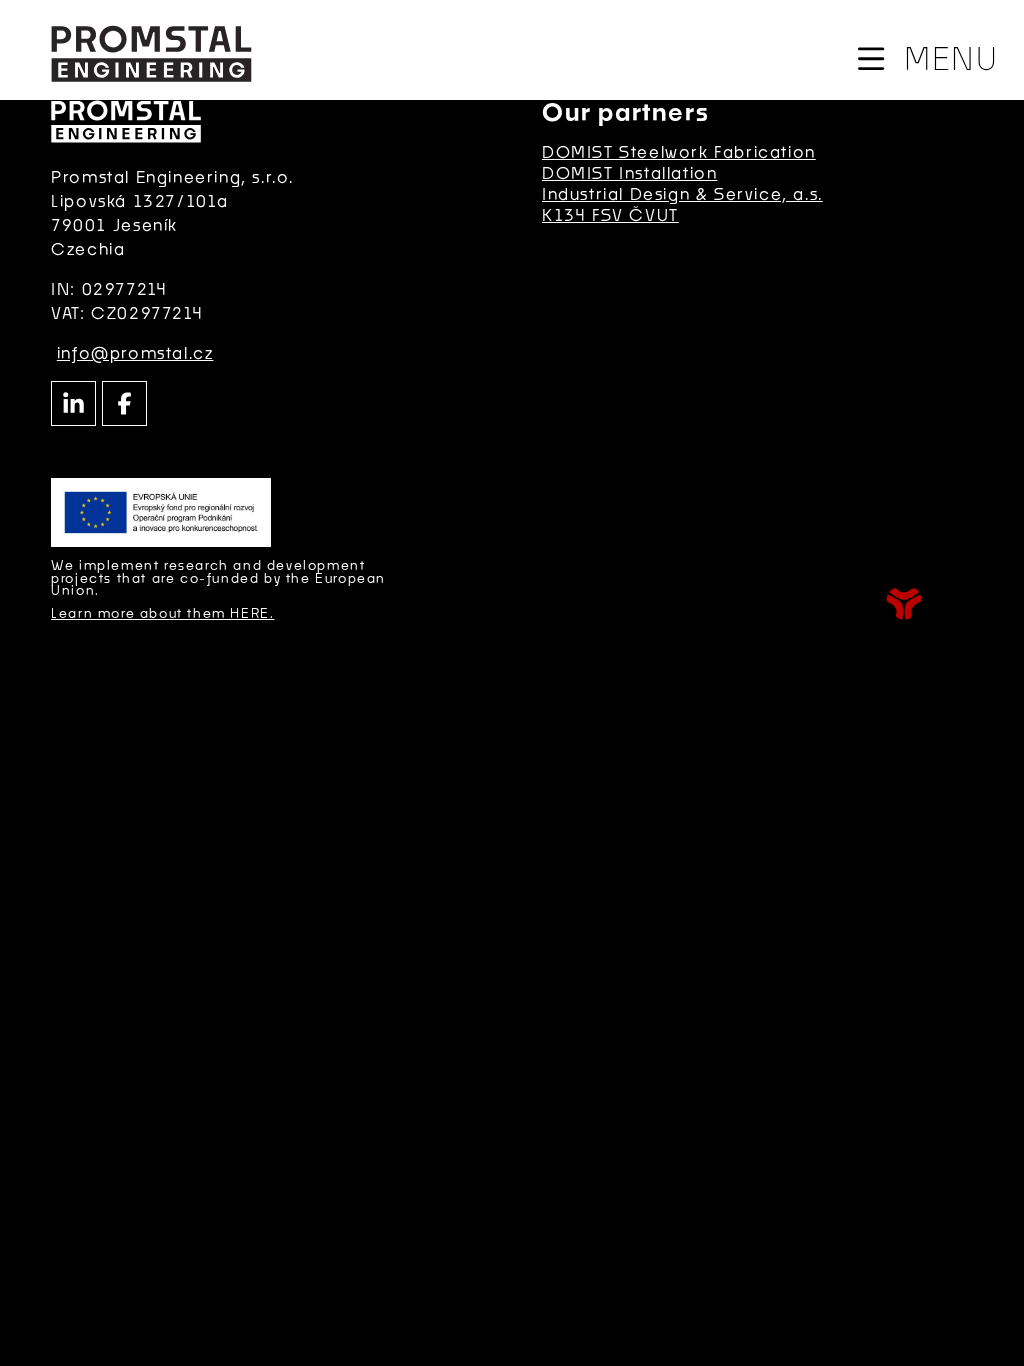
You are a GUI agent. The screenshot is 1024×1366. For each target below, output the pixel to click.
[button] (926, 58)
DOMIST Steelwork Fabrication (679, 151)
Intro (151, 53)
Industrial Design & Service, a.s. (682, 193)
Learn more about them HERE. (162, 612)
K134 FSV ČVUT (610, 214)
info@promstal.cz (135, 352)
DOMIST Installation (629, 172)
